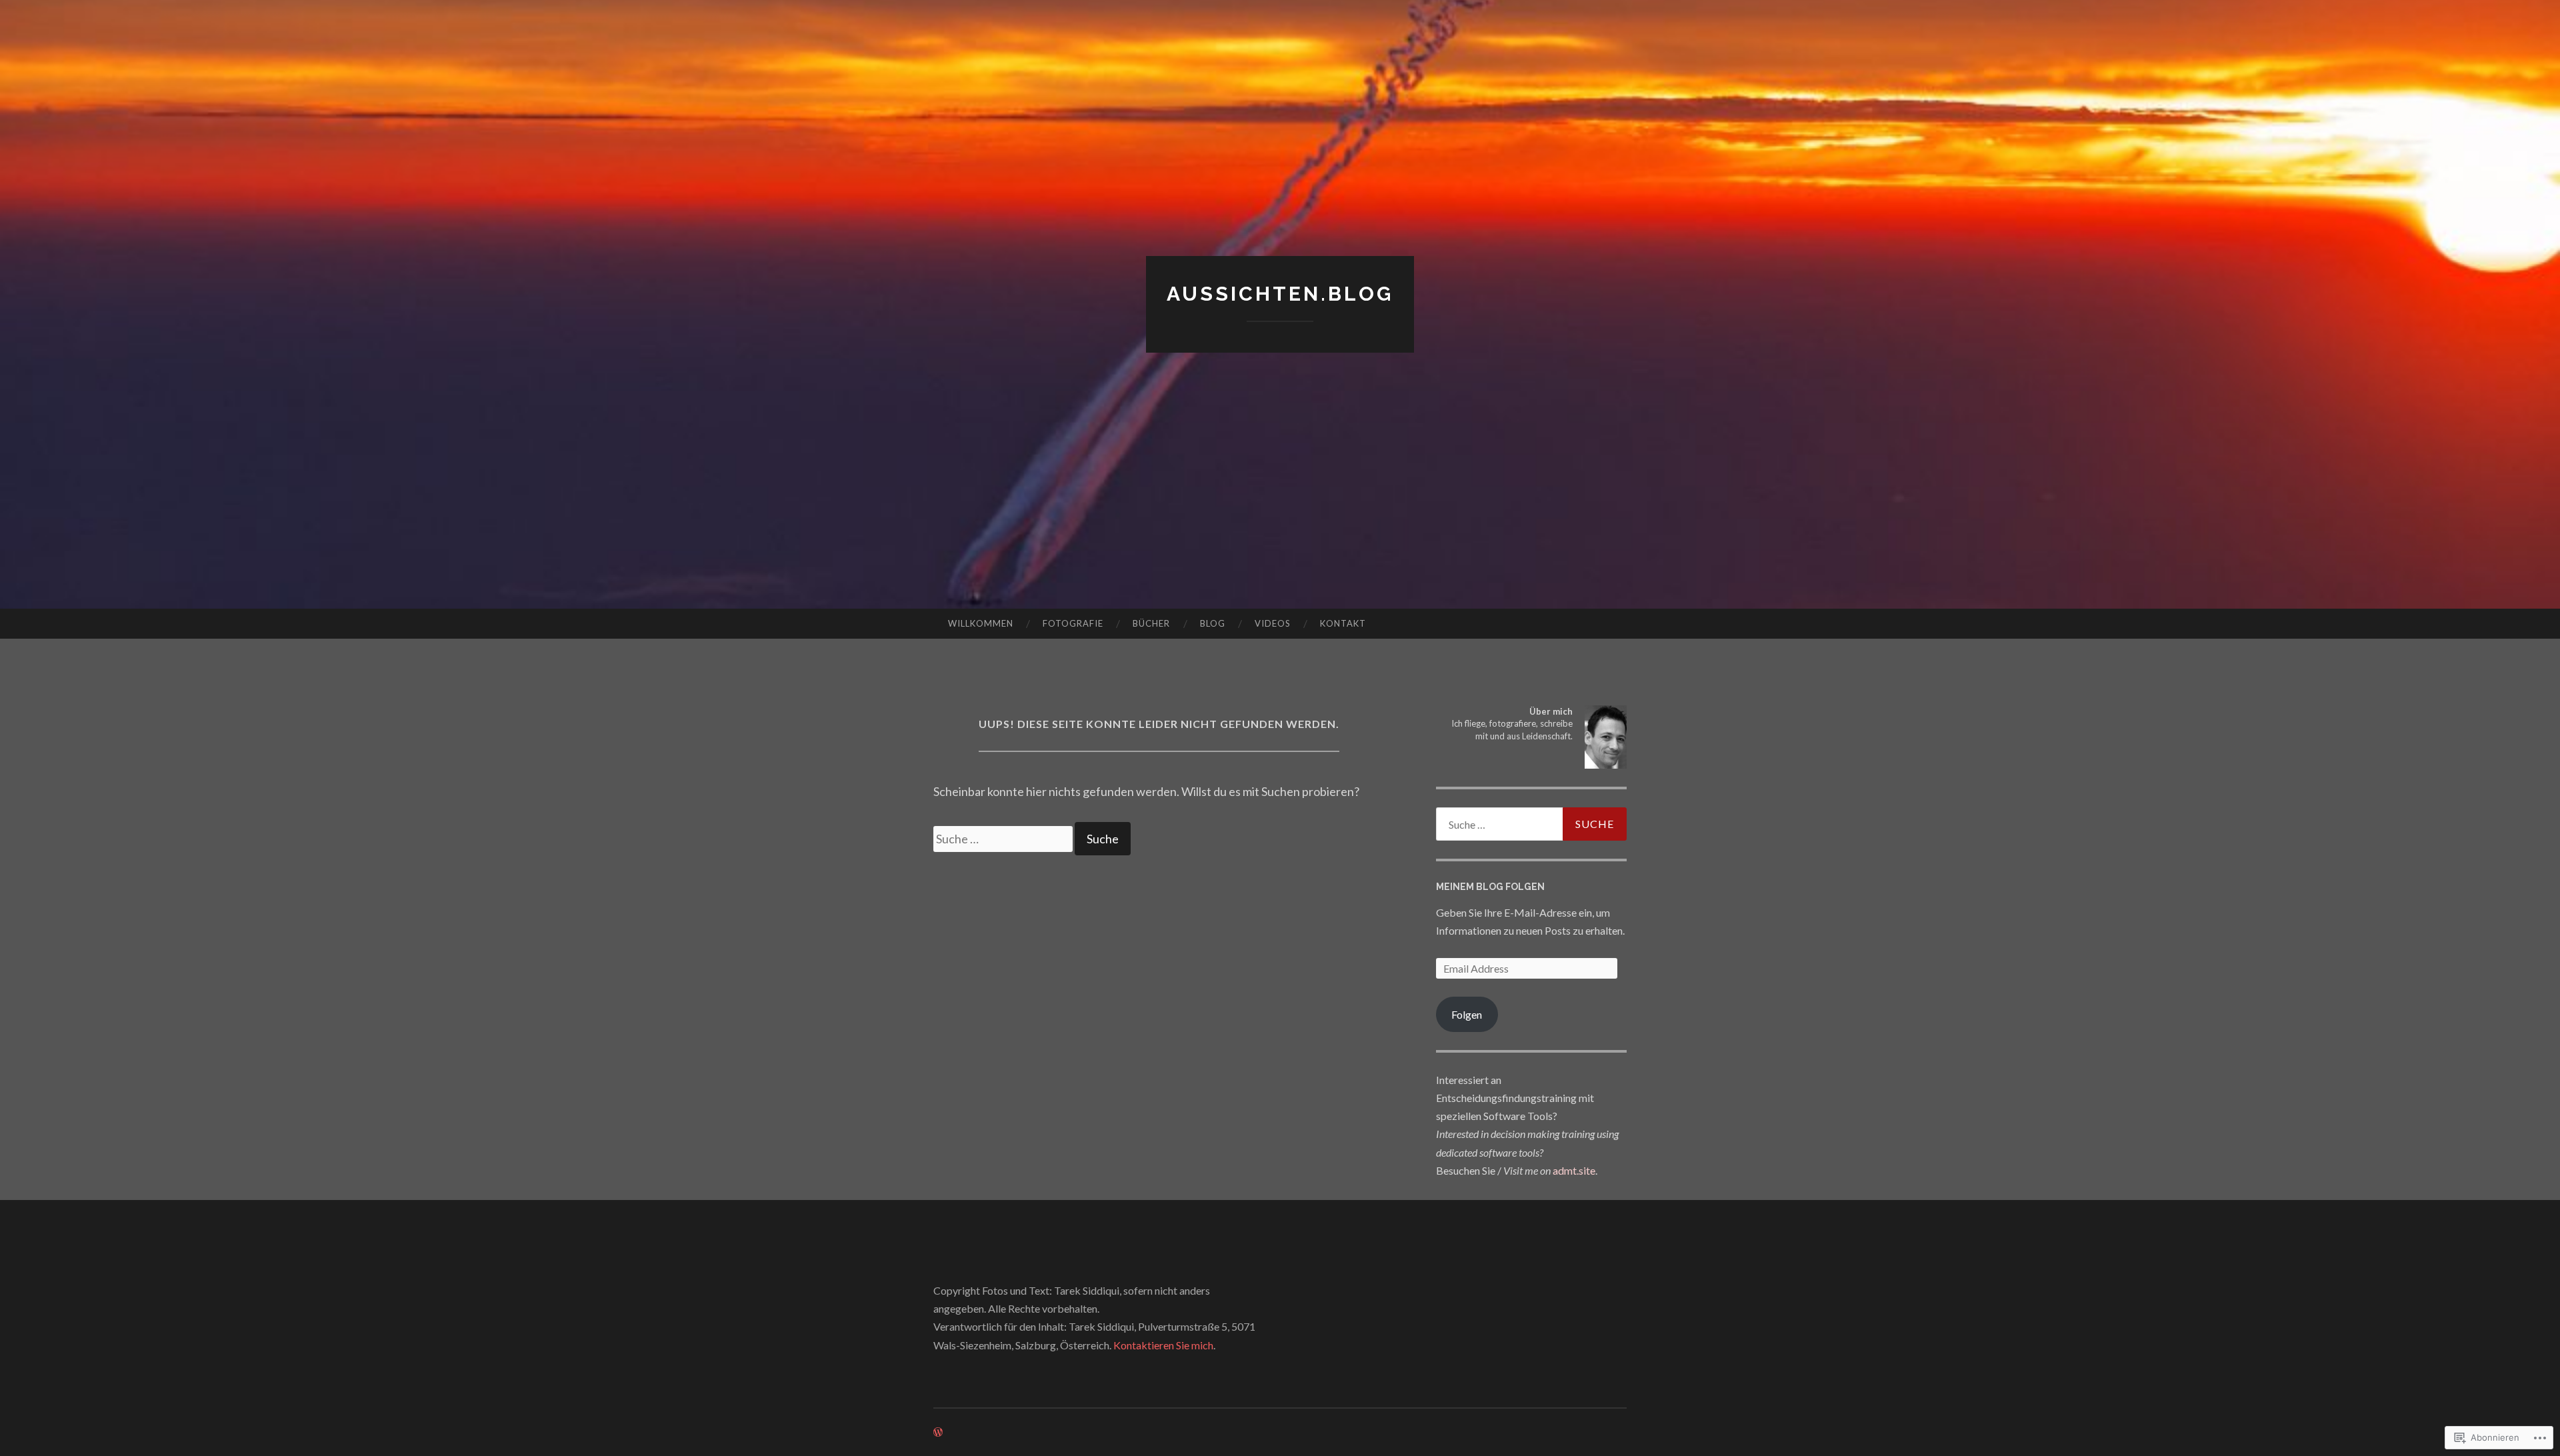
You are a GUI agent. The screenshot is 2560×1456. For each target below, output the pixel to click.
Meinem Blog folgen (1490, 887)
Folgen (1467, 1014)
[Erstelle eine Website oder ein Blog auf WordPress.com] (938, 1432)
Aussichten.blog (1280, 294)
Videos (1273, 623)
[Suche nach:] (1004, 839)
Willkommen (981, 623)
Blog (1213, 623)
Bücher (1151, 623)
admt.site (1574, 1170)
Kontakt (1343, 623)
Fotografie (1073, 623)
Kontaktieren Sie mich (1163, 1345)
